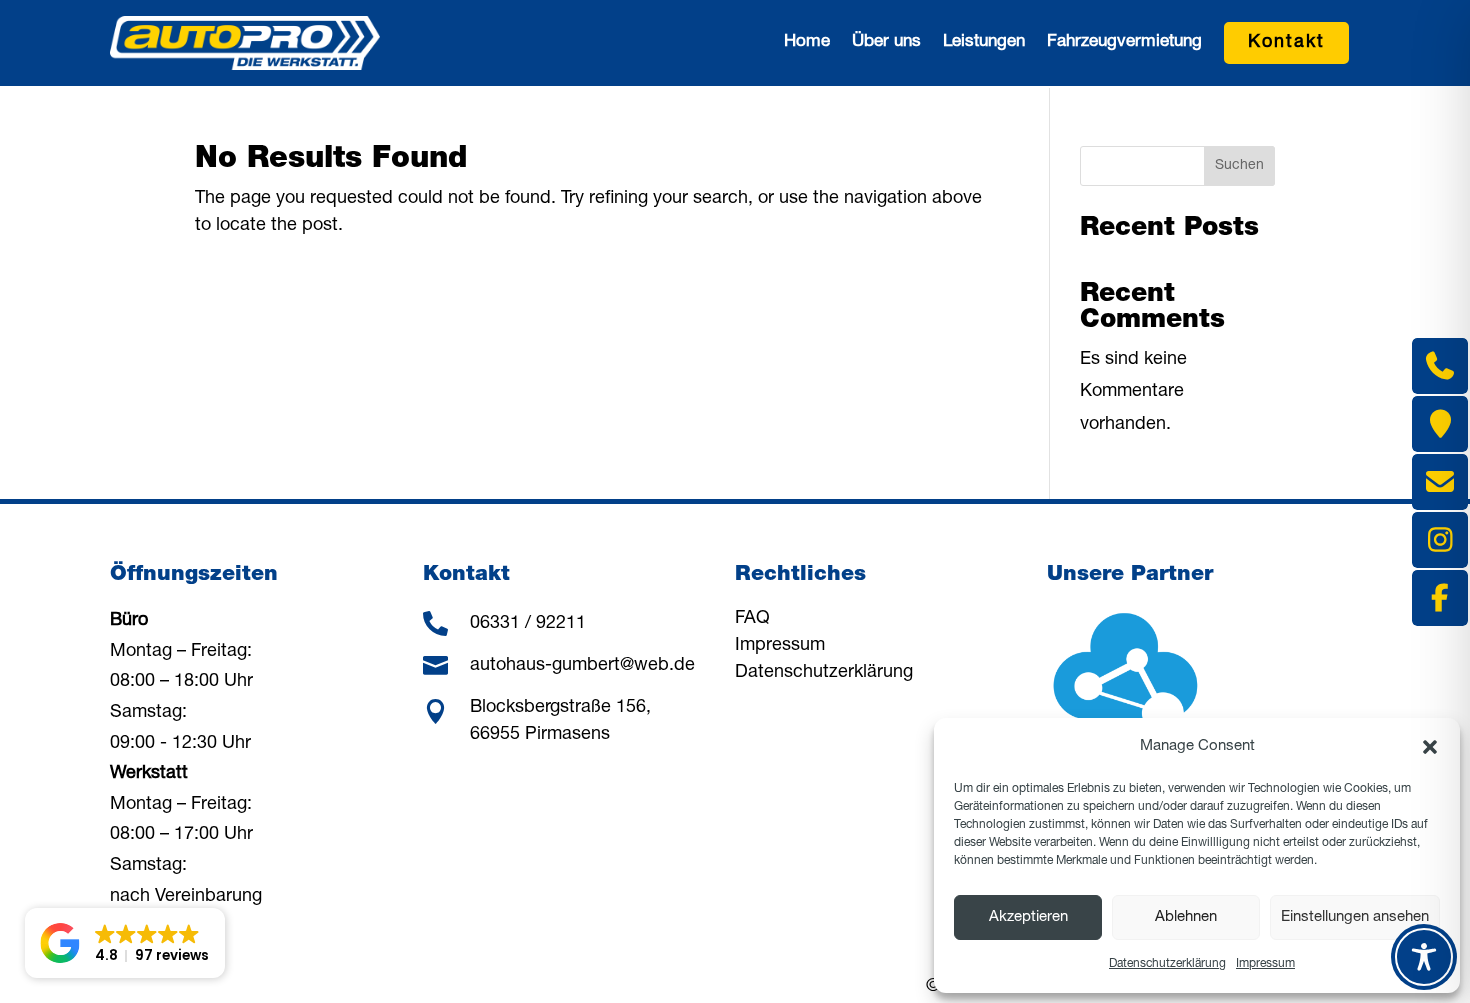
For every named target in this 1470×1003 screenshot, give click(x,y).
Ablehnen (1186, 917)
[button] (1430, 747)
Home (807, 42)
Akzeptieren (1028, 917)
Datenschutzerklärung (1167, 964)
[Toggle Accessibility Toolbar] (1424, 957)
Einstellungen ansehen (1355, 917)
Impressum (1265, 964)
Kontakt (1286, 43)
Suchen (1239, 166)
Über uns (886, 42)
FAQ (752, 619)
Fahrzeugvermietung (1124, 42)
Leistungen (984, 42)
